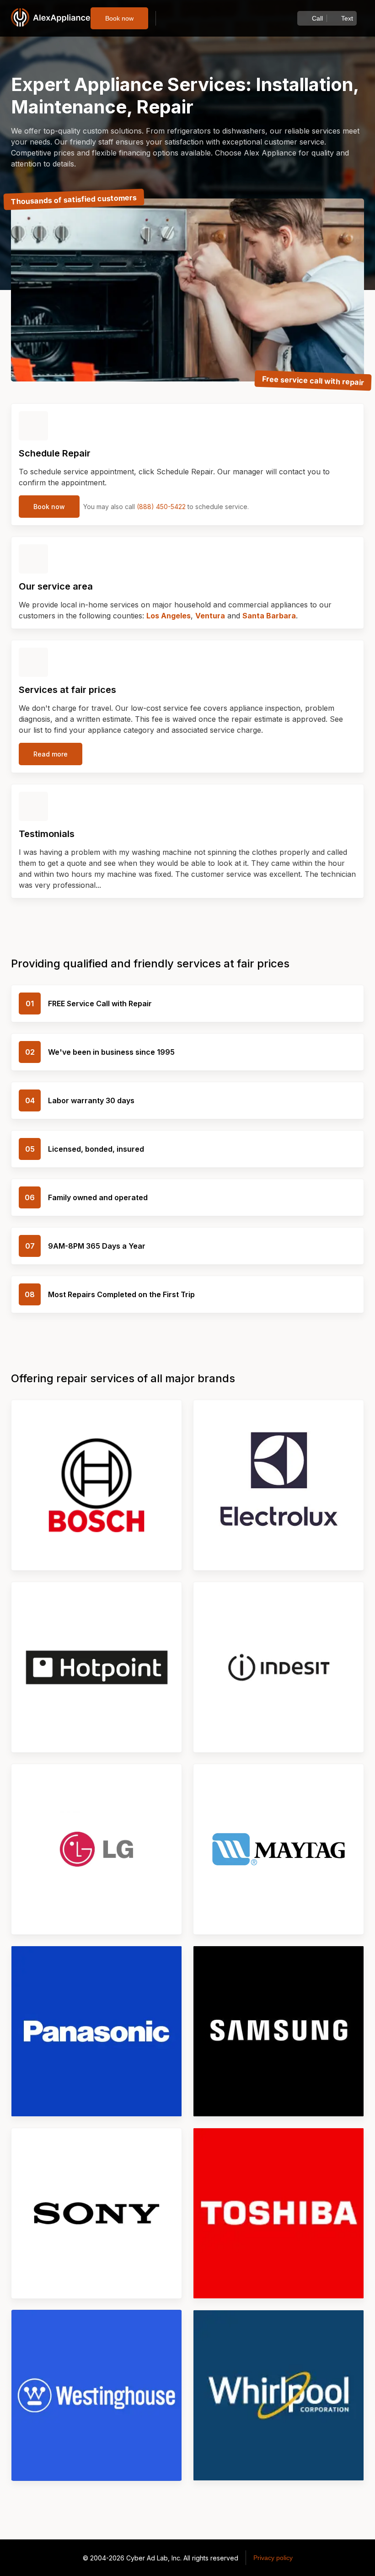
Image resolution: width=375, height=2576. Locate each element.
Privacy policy (273, 2558)
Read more (51, 754)
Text (347, 18)
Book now (119, 18)
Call (317, 18)
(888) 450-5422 (161, 507)
